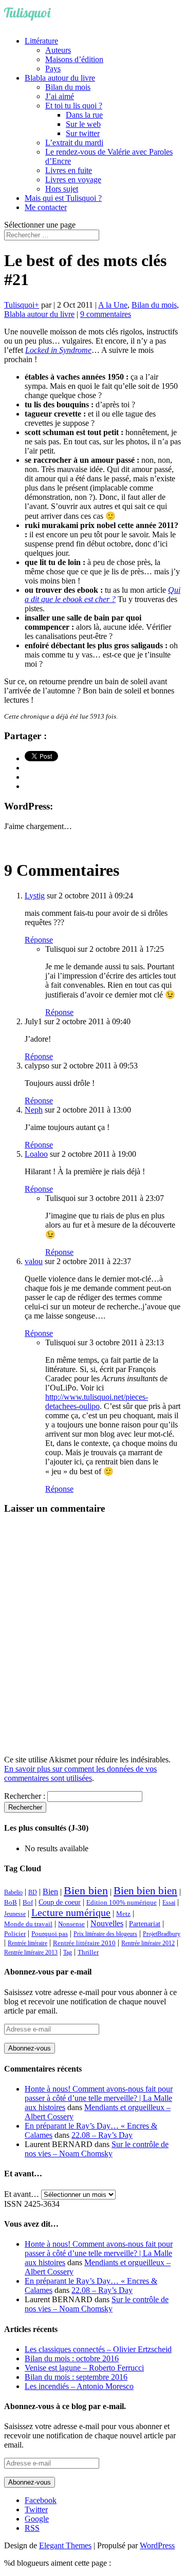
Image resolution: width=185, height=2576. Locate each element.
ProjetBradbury (162, 1934)
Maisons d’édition (74, 59)
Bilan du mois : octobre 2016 (72, 2358)
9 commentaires (106, 314)
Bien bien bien (145, 1891)
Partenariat (145, 1924)
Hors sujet (62, 189)
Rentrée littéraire (27, 1943)
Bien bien (86, 1891)
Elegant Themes (65, 2545)
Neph (34, 1110)
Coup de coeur (60, 1902)
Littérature (41, 41)
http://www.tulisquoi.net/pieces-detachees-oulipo (97, 1402)
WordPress (157, 2545)
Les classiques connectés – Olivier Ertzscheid (98, 2349)
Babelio (13, 1892)
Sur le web (83, 124)
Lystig (35, 896)
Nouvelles (107, 1923)
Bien (50, 1892)
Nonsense (71, 1924)
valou (34, 1261)
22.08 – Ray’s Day (102, 2135)
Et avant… (22, 2194)
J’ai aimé (60, 96)
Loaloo (36, 1154)
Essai (169, 1903)
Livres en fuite (69, 170)
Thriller (88, 1952)
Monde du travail (28, 1924)
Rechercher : (25, 1796)
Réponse (39, 940)
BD (33, 1892)
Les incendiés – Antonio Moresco (79, 2386)
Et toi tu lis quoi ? (74, 106)
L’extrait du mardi (74, 143)
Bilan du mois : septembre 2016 (76, 2377)
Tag (68, 1952)
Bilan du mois (68, 87)
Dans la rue (84, 115)
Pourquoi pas (50, 1934)
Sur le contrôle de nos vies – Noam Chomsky (97, 2149)
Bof (28, 1903)
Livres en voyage (73, 180)
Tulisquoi (19, 305)
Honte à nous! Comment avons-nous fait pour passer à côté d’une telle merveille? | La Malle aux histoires (99, 2098)
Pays (53, 69)
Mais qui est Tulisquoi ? (63, 198)
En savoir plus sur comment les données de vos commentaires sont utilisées (80, 1773)
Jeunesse (15, 1914)
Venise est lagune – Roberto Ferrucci (84, 2368)
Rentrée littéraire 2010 (84, 1943)
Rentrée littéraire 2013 (31, 1952)
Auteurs (58, 50)
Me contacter (46, 207)
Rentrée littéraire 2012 (148, 1943)
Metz (123, 1914)
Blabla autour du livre (60, 78)
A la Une (113, 305)
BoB (11, 1903)
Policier (15, 1934)
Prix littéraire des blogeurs (105, 1934)
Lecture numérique (71, 1912)
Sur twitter (83, 133)
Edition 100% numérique (122, 1903)
